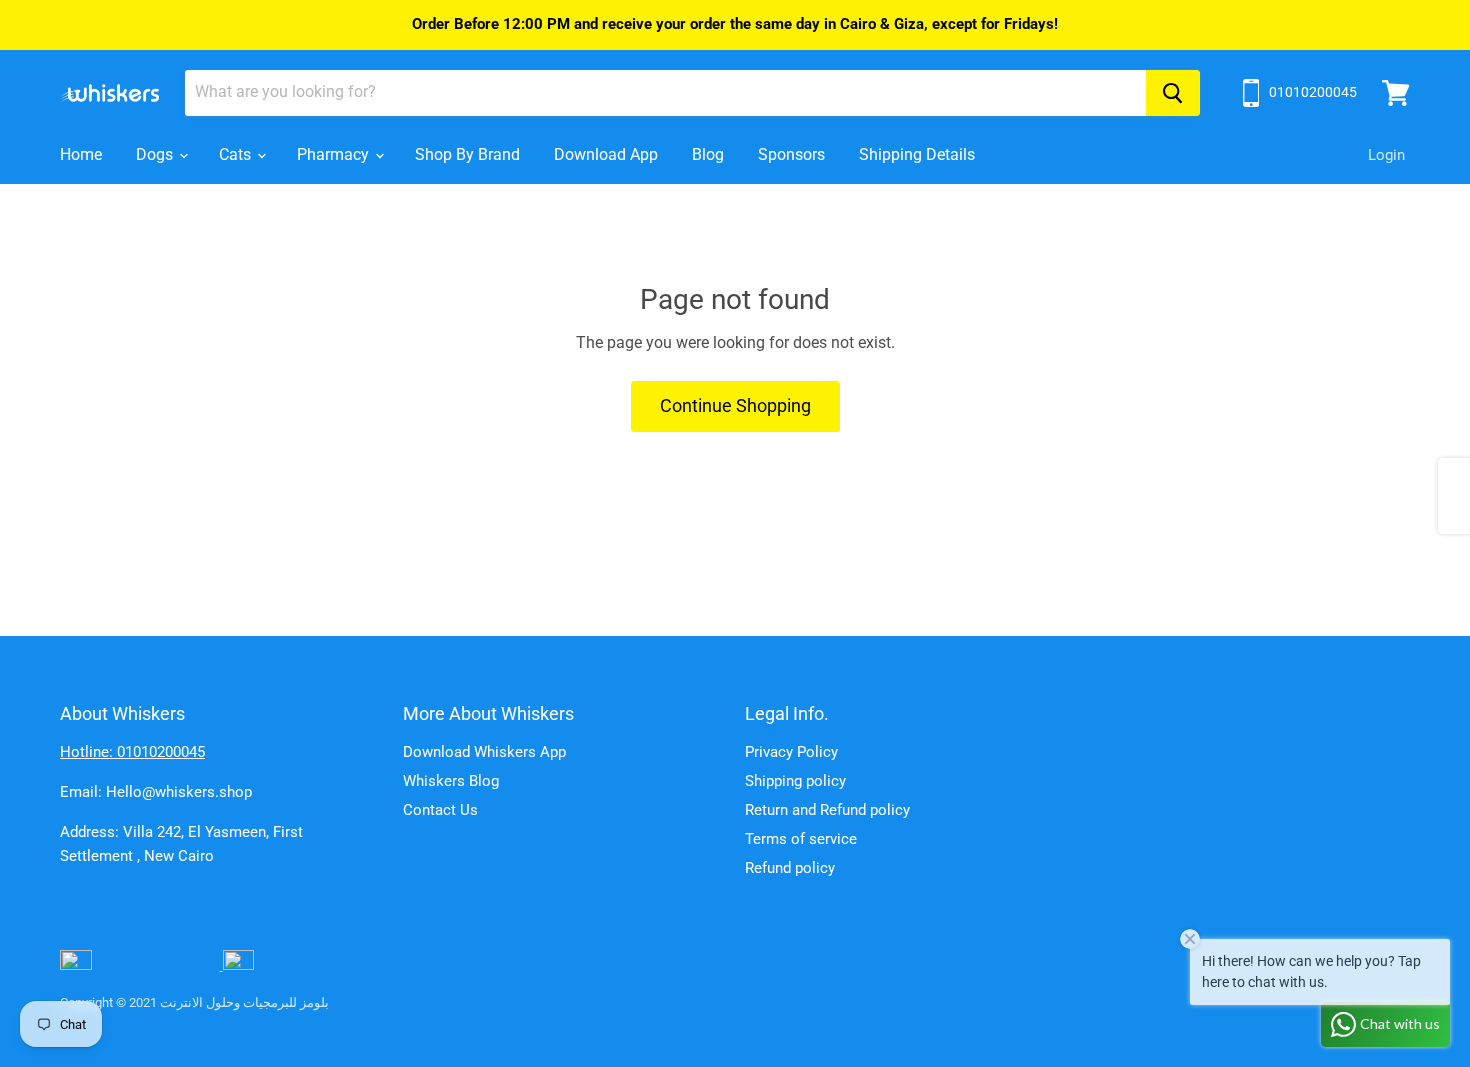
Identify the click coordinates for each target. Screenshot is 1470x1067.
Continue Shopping (735, 405)
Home (81, 154)
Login (1386, 155)
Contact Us (440, 810)
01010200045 (1313, 92)
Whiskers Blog (451, 781)
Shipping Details (917, 154)
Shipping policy (795, 781)
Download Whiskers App (484, 752)
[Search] (1173, 93)
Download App (606, 154)
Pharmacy (335, 154)
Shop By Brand (467, 154)
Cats (237, 154)
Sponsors (791, 154)
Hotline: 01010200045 (132, 752)
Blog (708, 154)
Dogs (156, 154)
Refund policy (790, 868)
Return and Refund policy (827, 810)
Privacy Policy (791, 752)
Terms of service (801, 839)
